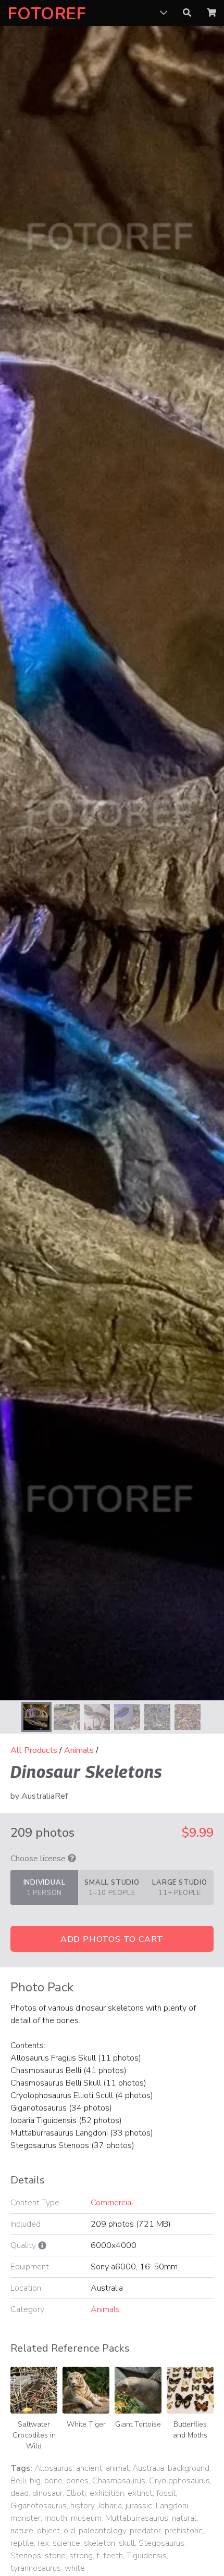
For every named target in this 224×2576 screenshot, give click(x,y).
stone (55, 2556)
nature (22, 2531)
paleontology (102, 2531)
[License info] (72, 1859)
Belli (18, 2481)
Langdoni (172, 2506)
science (66, 2543)
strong (81, 2556)
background (189, 2468)
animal (117, 2468)
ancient (89, 2468)
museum (86, 2518)
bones (77, 2481)
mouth (56, 2518)
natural (184, 2518)
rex (43, 2543)
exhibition (107, 2493)
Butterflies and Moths (190, 2430)
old (69, 2531)
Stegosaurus (161, 2543)
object (48, 2531)
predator (145, 2531)
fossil (166, 2493)
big (35, 2481)
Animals (79, 1750)
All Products (34, 1750)
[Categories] (164, 13)
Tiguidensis (147, 2556)
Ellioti (76, 2493)
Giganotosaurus (39, 2506)
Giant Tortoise (138, 2424)
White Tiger (86, 2424)
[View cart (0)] (211, 13)
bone (53, 2481)
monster (26, 2518)
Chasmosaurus (119, 2481)
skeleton (99, 2543)
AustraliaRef (45, 1796)
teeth (113, 2556)
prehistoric (184, 2531)
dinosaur (47, 2493)
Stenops (26, 2556)
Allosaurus (53, 2468)
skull (127, 2543)
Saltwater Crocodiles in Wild (34, 2435)
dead (20, 2493)
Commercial (112, 2203)
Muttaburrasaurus (137, 2518)
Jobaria (110, 2506)
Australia (148, 2468)
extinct (140, 2493)
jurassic (139, 2506)
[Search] (187, 13)
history (82, 2506)
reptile (22, 2543)
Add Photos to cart (112, 1939)
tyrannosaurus (36, 2568)
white (75, 2568)
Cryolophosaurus (179, 2481)
